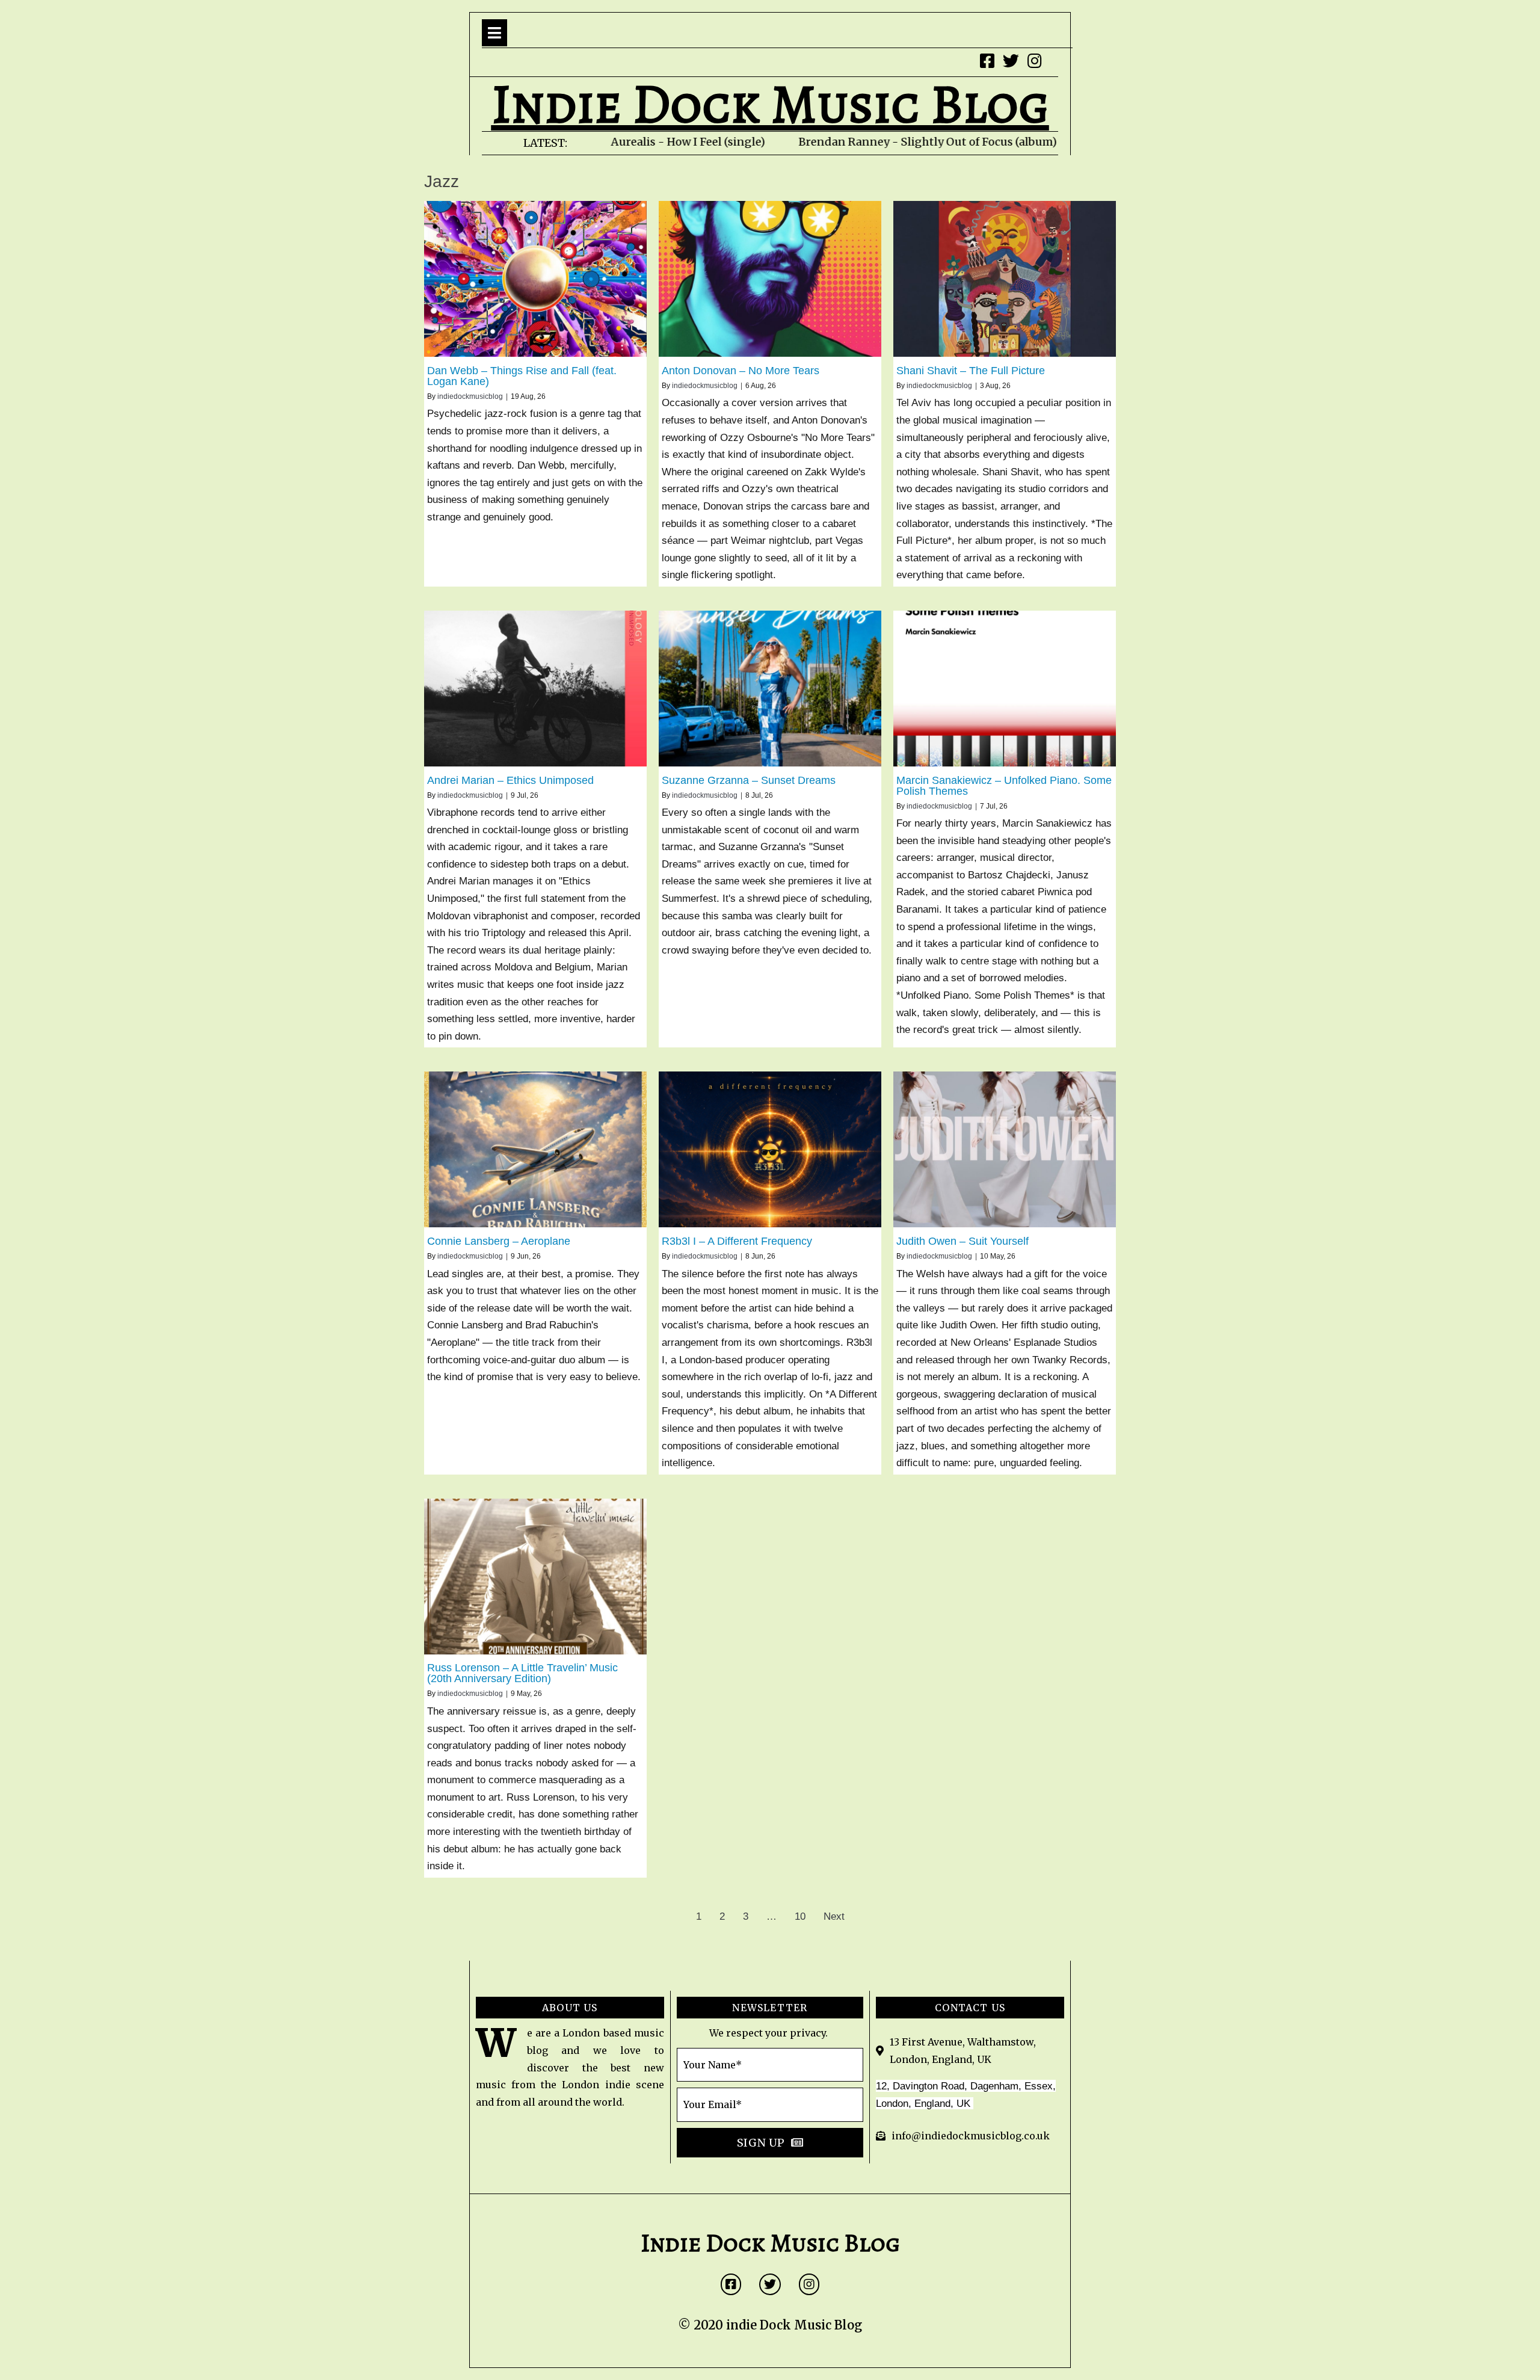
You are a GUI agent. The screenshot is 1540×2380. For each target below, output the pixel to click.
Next (834, 1916)
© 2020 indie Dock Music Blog (770, 2325)
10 (800, 1916)
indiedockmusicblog (470, 396)
